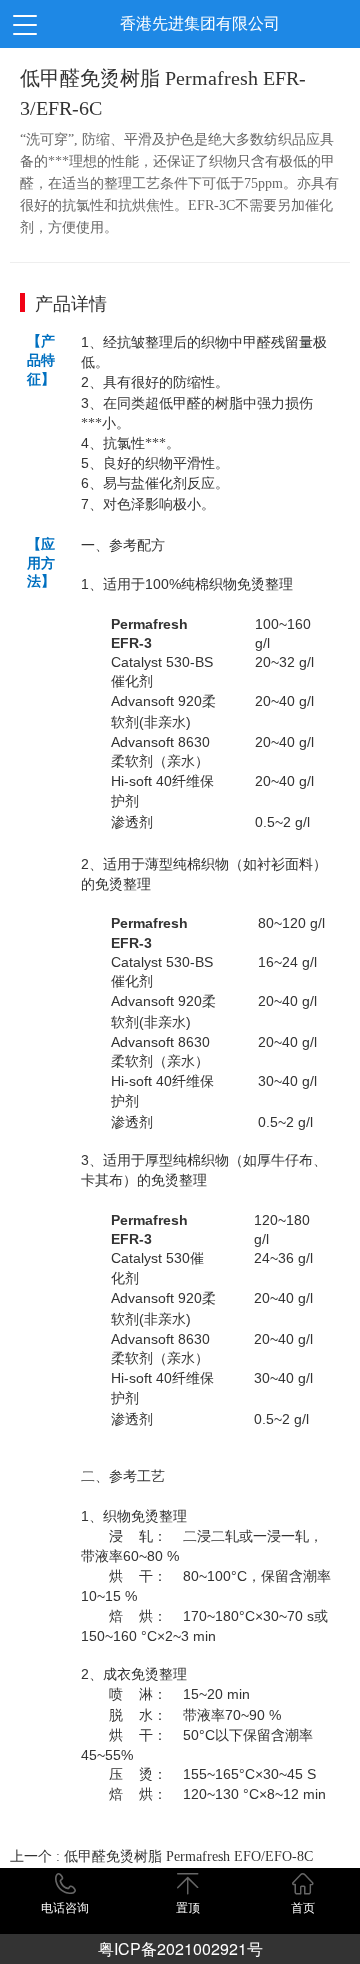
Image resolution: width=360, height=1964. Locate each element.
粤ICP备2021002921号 (180, 1948)
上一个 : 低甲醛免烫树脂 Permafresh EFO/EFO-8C (161, 1856)
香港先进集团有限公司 (200, 23)
